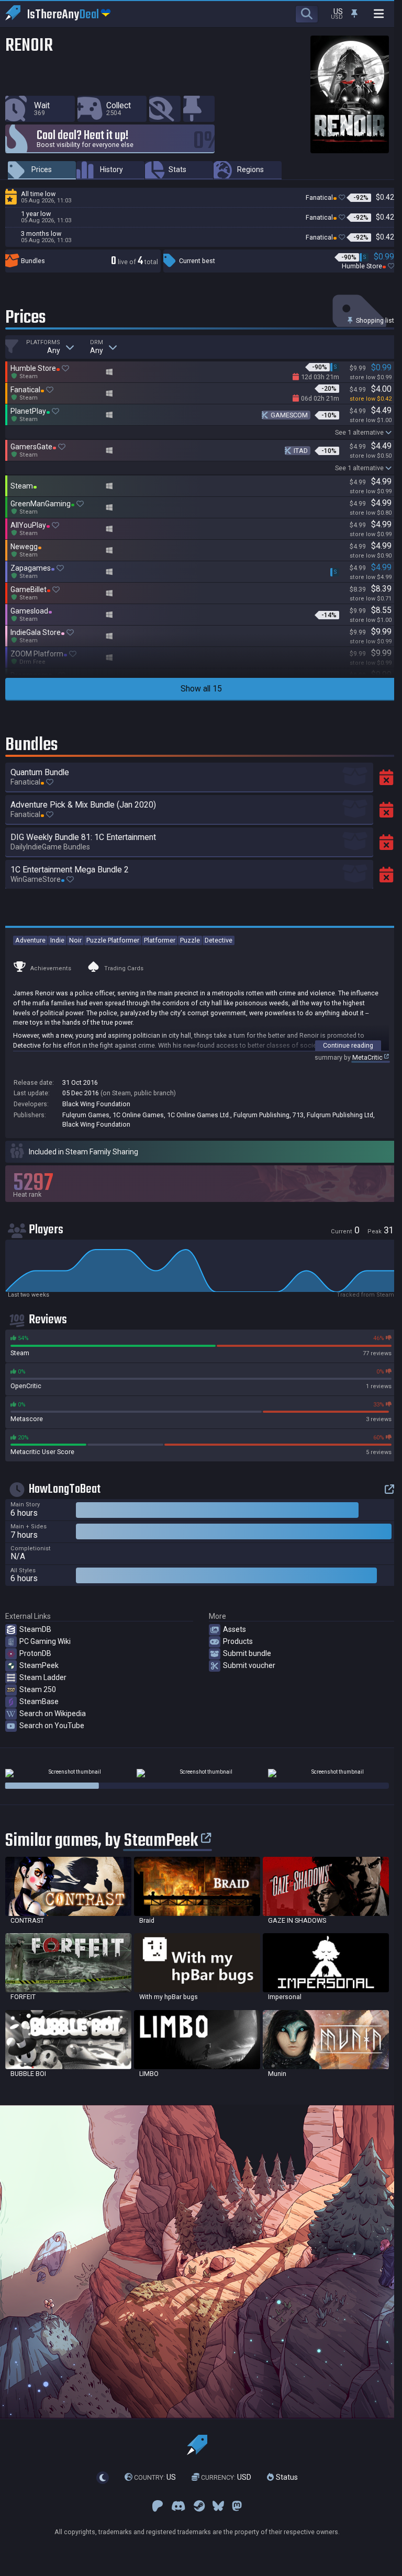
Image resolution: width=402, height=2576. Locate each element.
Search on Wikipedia (53, 1713)
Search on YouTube (52, 1726)
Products (238, 1641)
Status (286, 2477)
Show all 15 (201, 689)
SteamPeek (39, 1665)
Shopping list (374, 320)
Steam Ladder (43, 1677)
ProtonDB (35, 1653)
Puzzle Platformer (113, 940)
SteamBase (39, 1701)
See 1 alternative (359, 432)
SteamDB (35, 1629)
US (155, 2477)
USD (226, 2477)
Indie (57, 940)
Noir (75, 940)
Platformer (160, 940)
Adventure (30, 940)
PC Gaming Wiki (45, 1641)
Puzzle (190, 940)
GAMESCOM (289, 415)
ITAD (301, 451)
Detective (219, 940)
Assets (234, 1629)
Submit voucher (249, 1665)
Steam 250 (38, 1689)
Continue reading (348, 1045)
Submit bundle (247, 1653)
